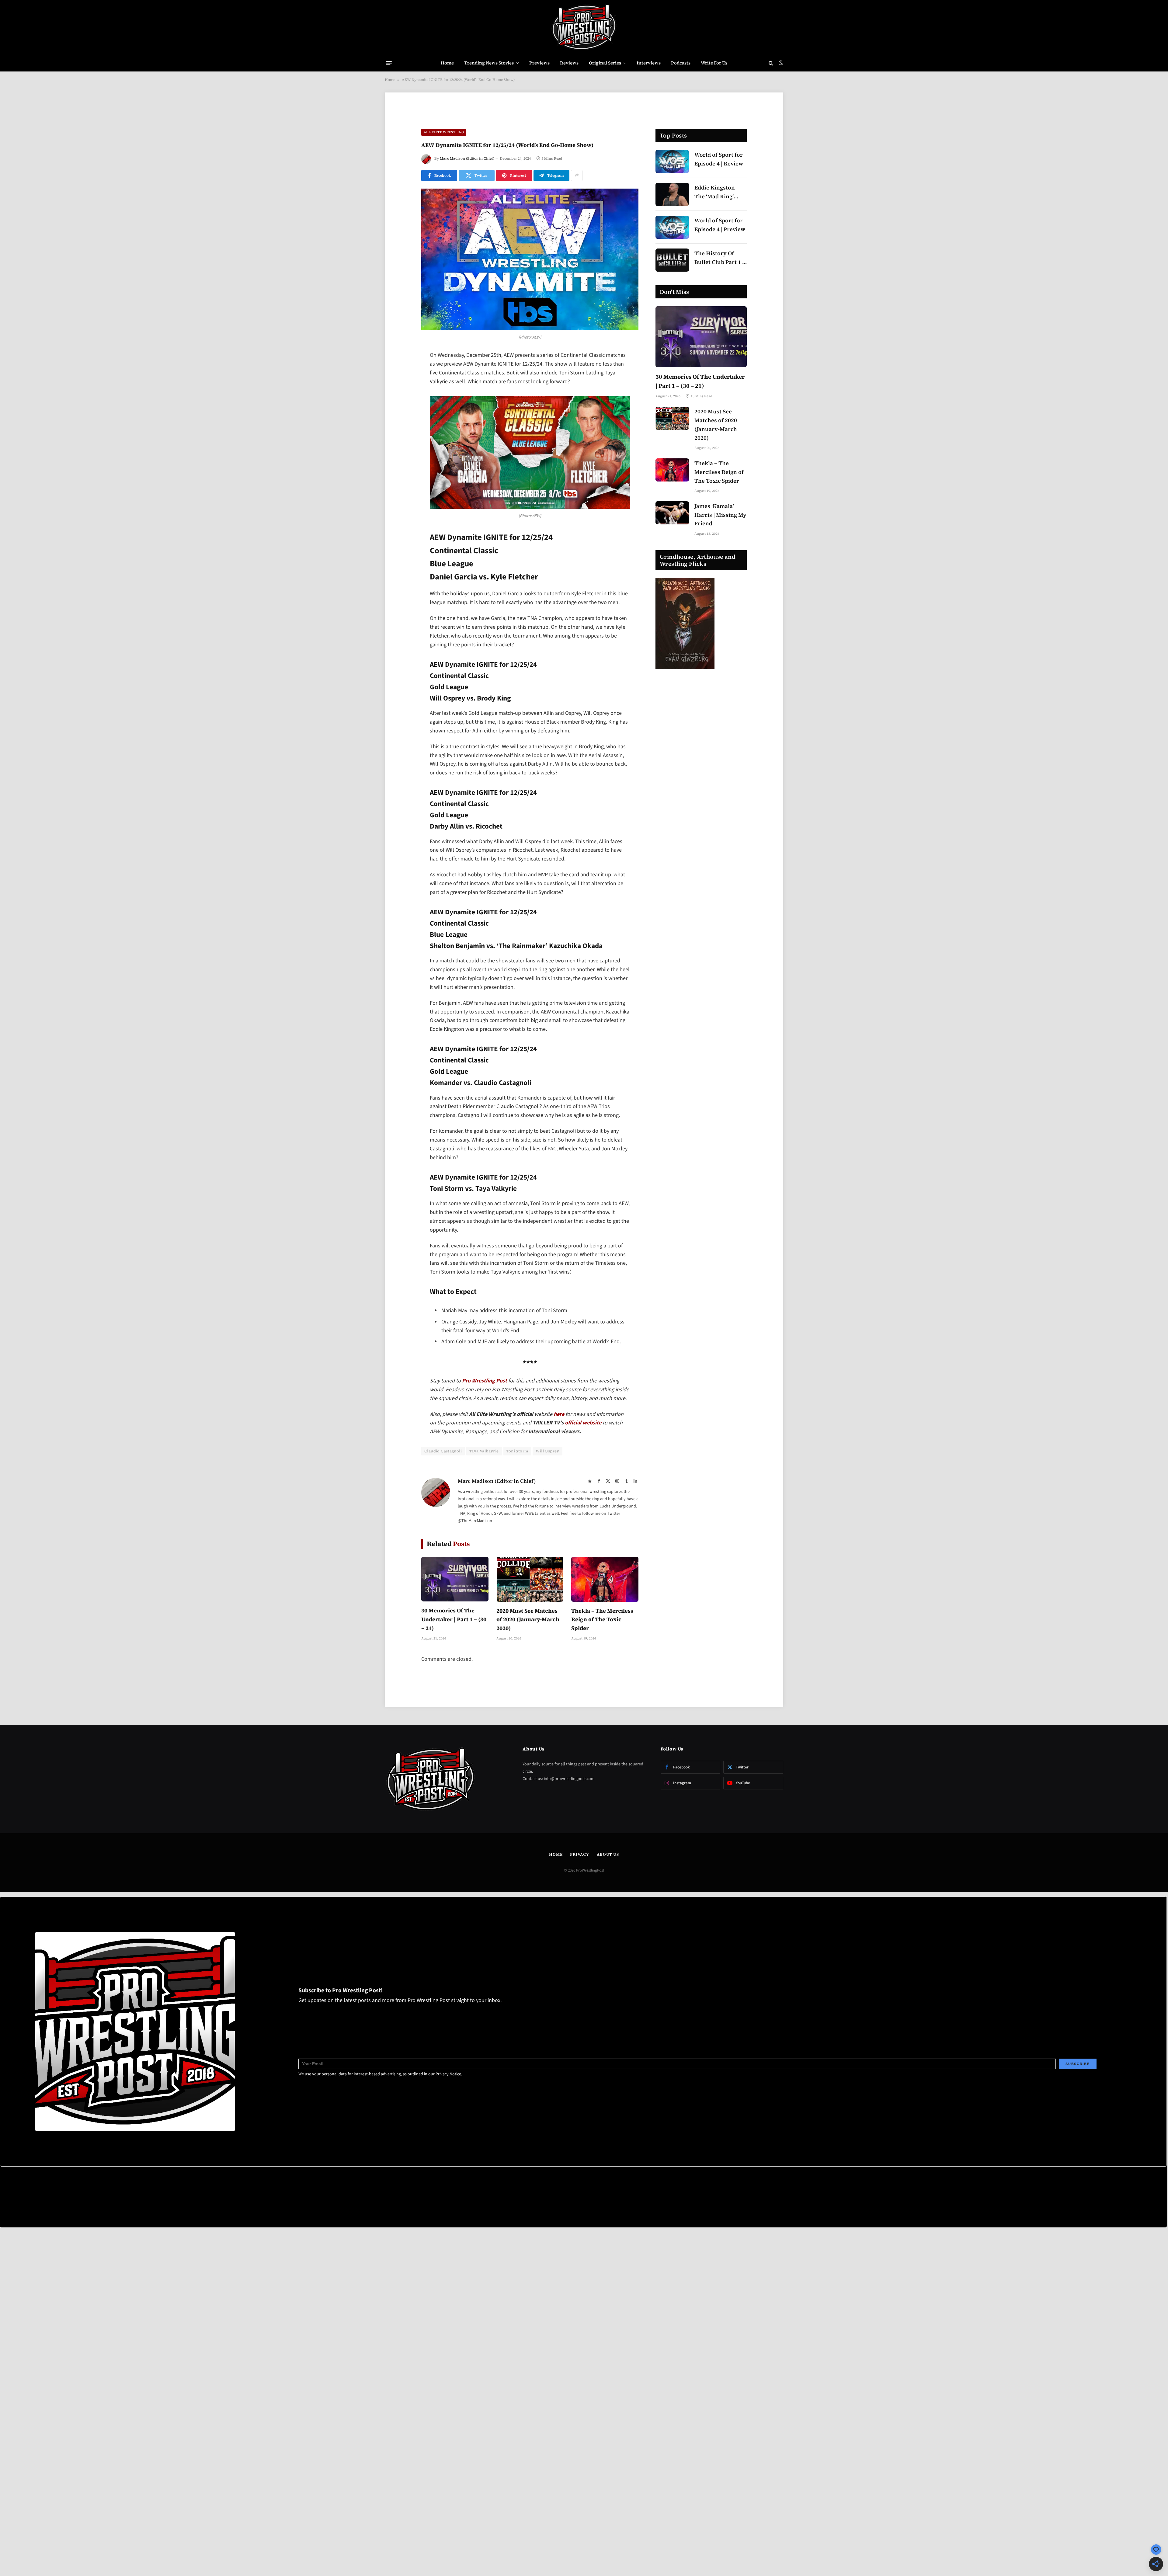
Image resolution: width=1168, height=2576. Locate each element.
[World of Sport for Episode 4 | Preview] (672, 227)
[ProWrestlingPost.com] (584, 27)
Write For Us (714, 63)
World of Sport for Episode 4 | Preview (720, 225)
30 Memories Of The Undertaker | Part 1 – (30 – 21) (454, 1619)
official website (583, 1423)
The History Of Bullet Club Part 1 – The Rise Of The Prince (720, 258)
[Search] (771, 63)
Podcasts (681, 63)
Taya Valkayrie (484, 1451)
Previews (539, 63)
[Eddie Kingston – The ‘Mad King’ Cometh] (672, 194)
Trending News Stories (489, 63)
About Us (608, 1854)
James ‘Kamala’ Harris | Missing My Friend (720, 515)
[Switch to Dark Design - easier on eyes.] (780, 63)
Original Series (605, 63)
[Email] (400, 434)
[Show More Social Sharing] (577, 176)
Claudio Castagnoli (443, 1451)
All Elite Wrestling (444, 132)
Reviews (569, 63)
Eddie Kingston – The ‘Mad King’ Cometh (717, 192)
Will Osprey (547, 1451)
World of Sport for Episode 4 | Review (719, 159)
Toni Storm (517, 1451)
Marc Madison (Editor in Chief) (467, 158)
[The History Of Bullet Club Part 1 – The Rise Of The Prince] (672, 260)
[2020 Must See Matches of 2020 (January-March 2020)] (530, 1579)
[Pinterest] (400, 418)
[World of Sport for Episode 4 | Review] (672, 162)
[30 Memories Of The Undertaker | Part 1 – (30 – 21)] (455, 1579)
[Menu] (389, 63)
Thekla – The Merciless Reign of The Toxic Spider (602, 1620)
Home (447, 63)
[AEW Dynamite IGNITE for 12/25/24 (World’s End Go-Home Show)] (530, 260)
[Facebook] (400, 372)
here (559, 1414)
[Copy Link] (400, 449)
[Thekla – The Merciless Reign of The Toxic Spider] (605, 1579)
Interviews (649, 63)
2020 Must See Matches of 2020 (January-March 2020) (528, 1620)
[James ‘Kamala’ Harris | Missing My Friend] (672, 513)
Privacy (579, 1854)
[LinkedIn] (400, 403)
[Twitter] (400, 387)
